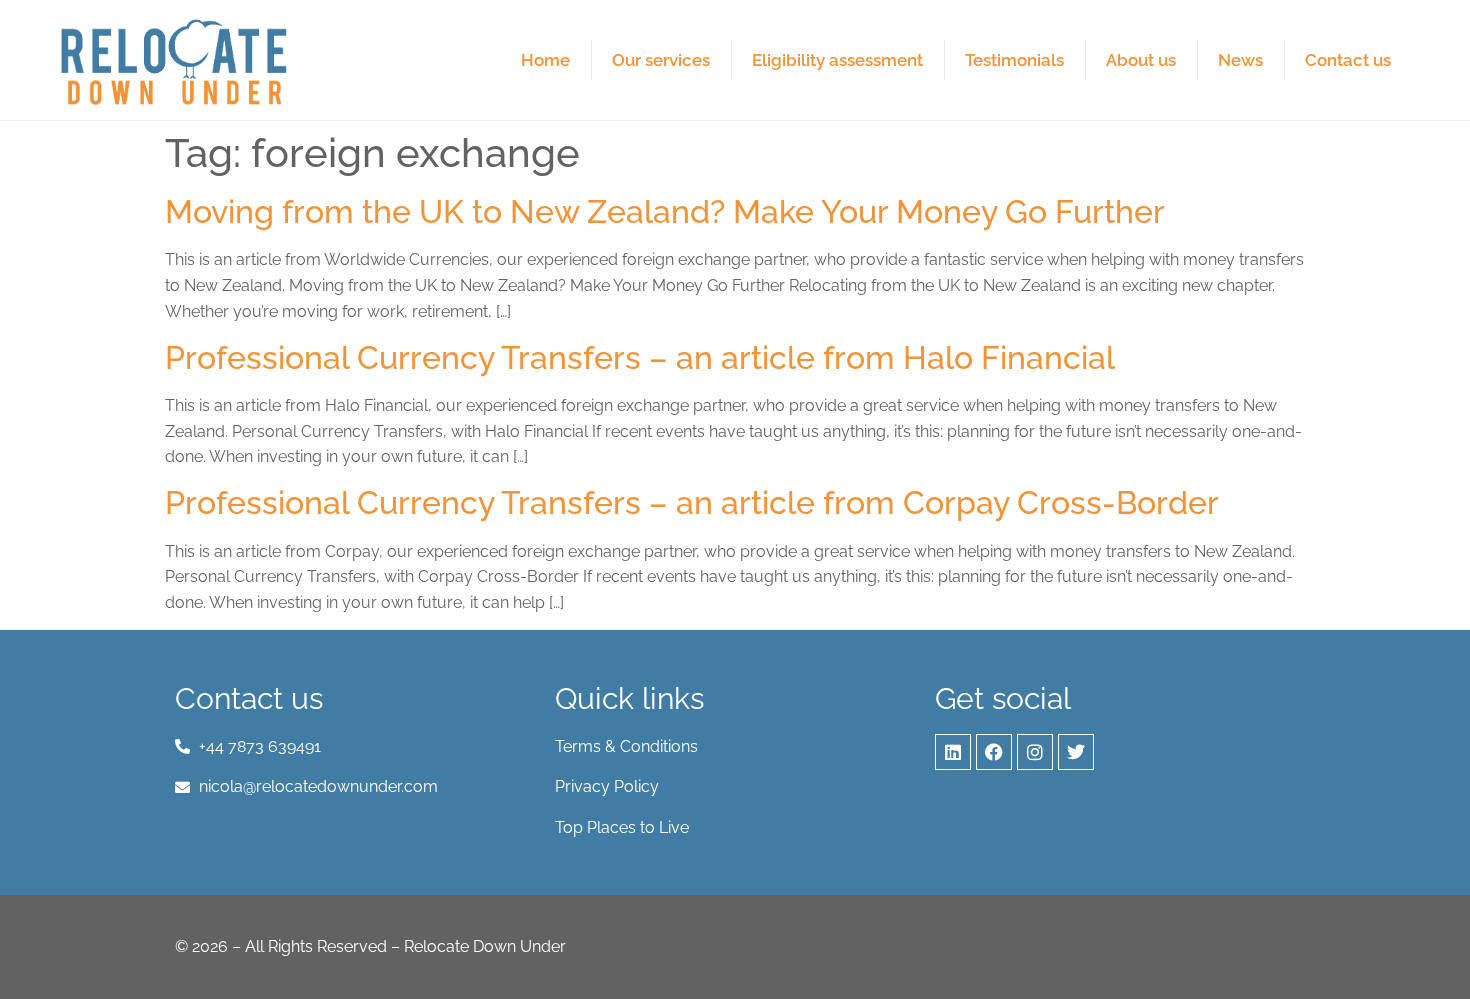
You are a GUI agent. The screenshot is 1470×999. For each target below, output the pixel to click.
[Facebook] (994, 752)
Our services (661, 60)
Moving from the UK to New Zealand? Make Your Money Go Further (665, 211)
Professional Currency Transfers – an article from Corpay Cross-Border (692, 502)
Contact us (1348, 60)
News (1240, 60)
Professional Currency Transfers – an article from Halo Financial (640, 357)
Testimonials (1014, 60)
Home (545, 60)
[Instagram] (1035, 752)
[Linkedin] (953, 752)
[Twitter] (1076, 752)
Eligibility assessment (837, 60)
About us (1141, 60)
